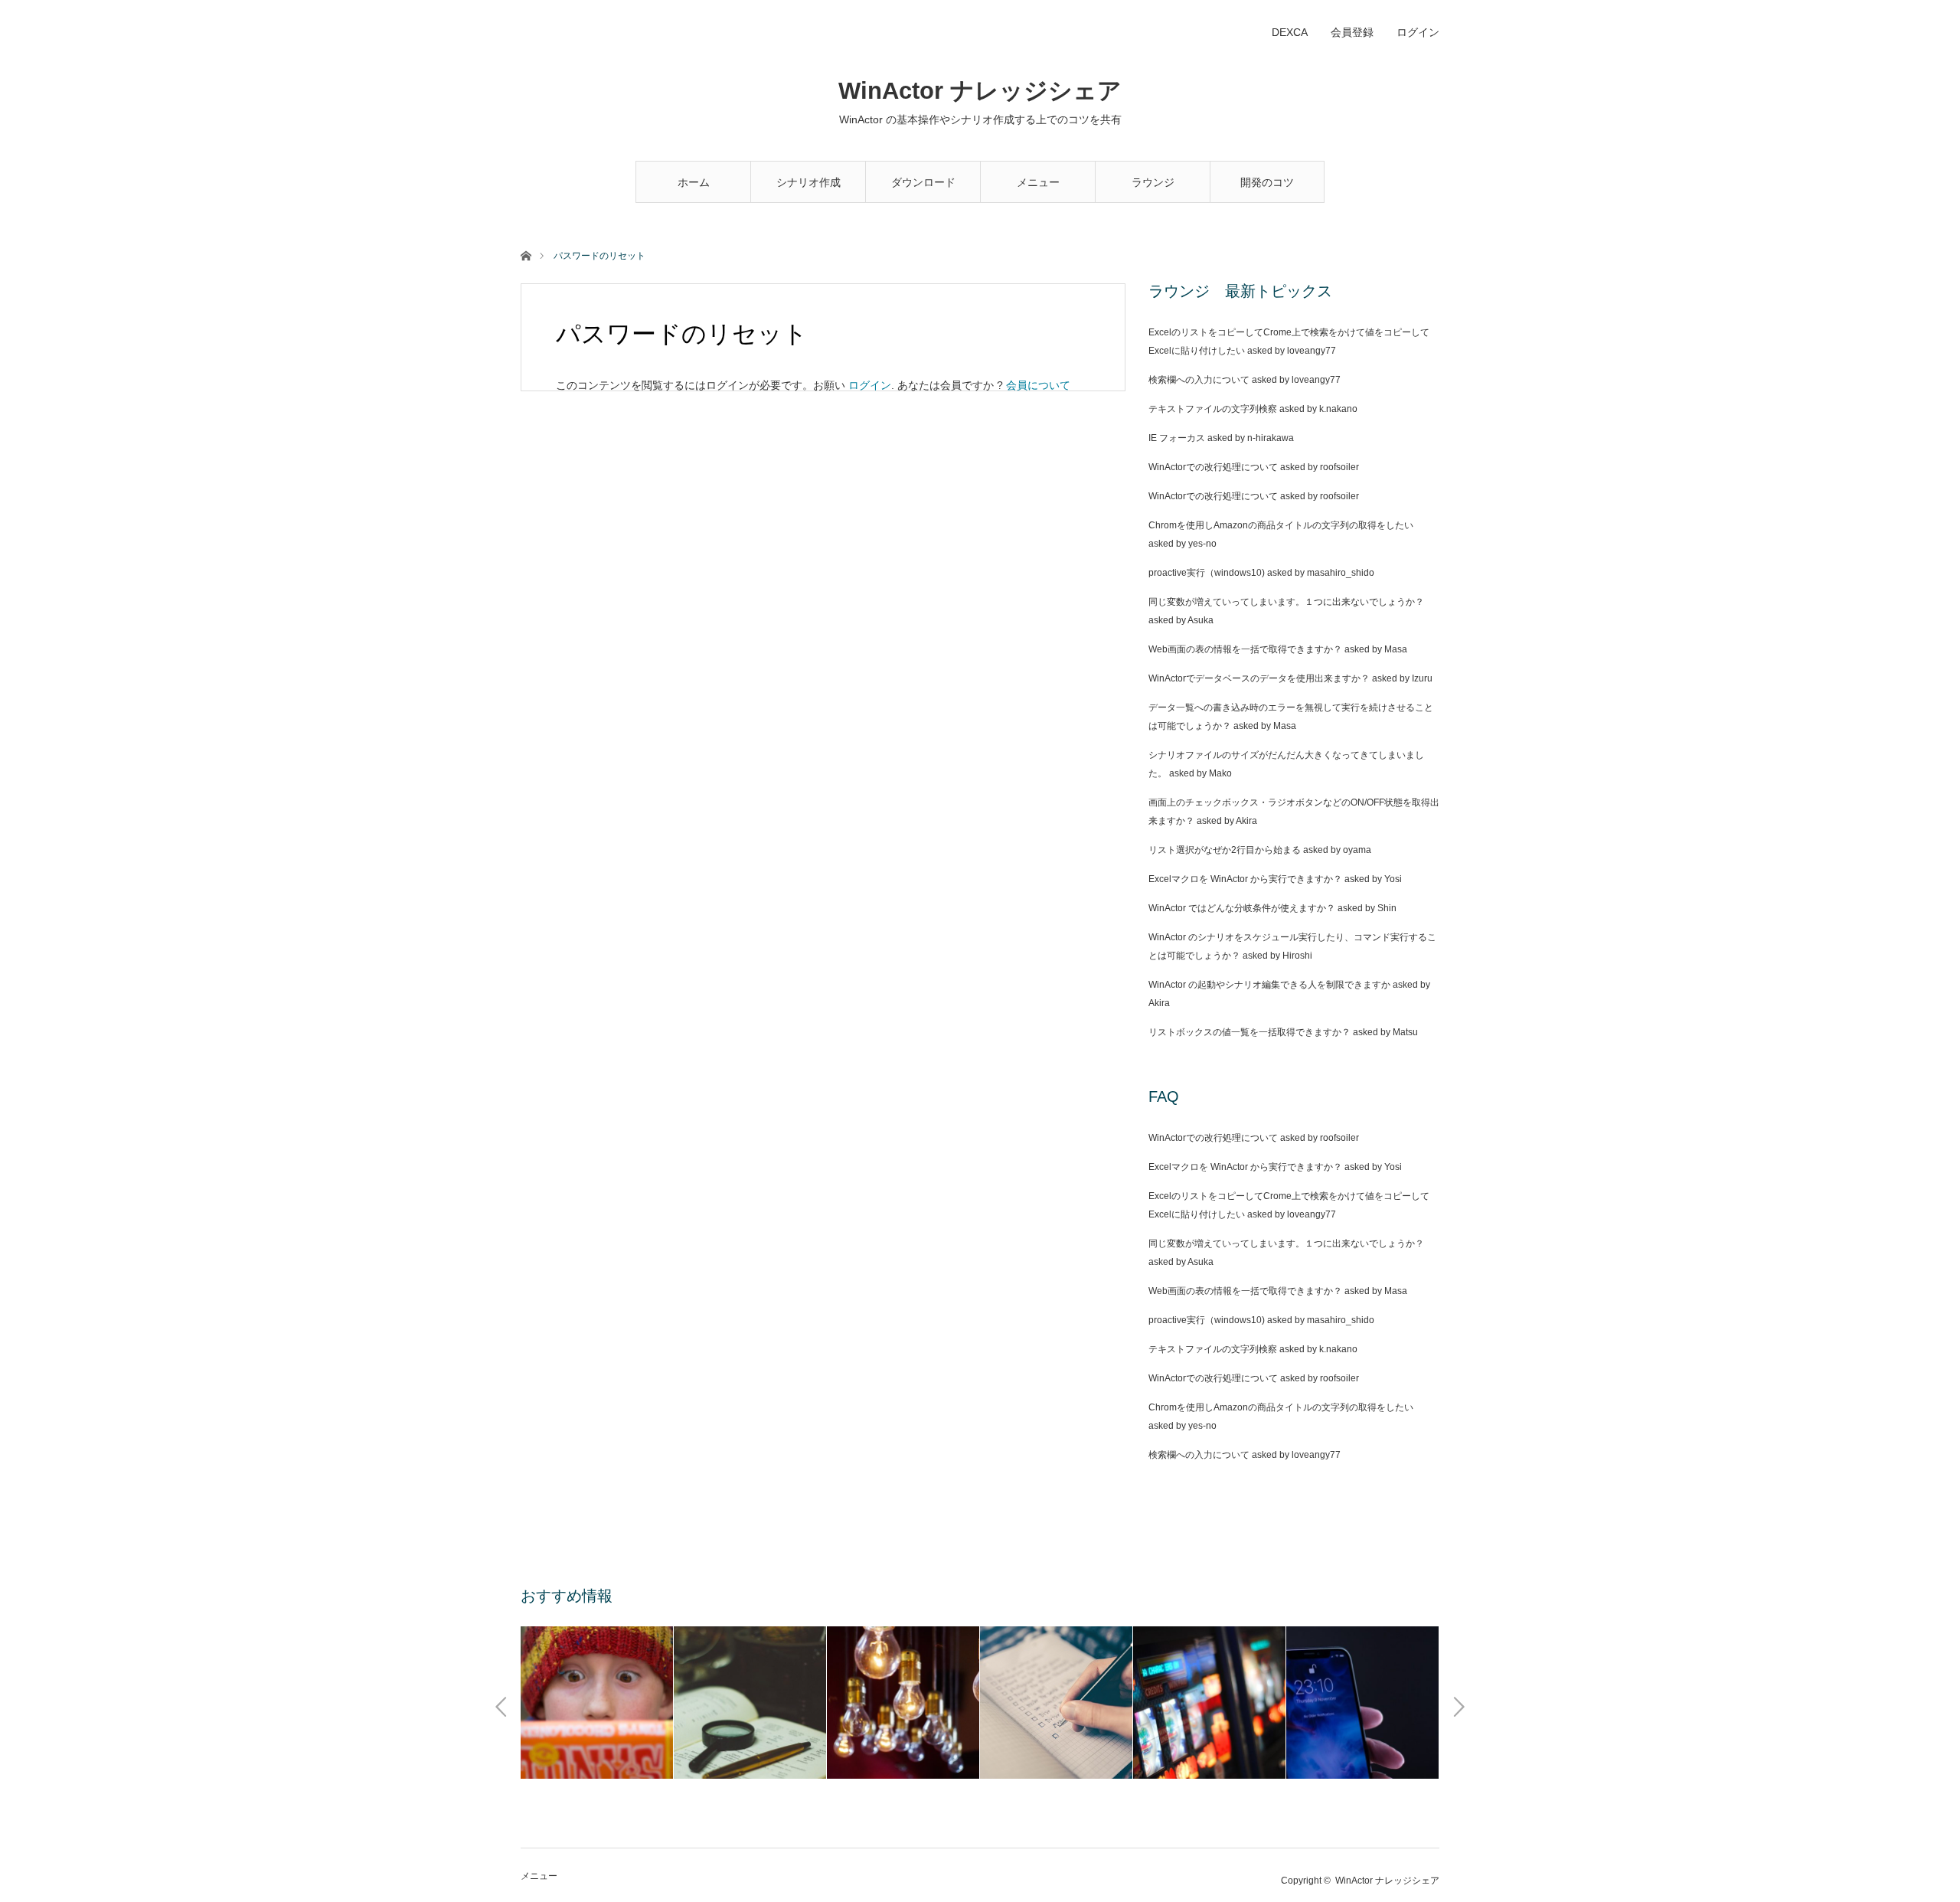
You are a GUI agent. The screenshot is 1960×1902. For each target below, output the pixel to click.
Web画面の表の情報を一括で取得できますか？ (1245, 649)
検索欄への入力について (1199, 380)
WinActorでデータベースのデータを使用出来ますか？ (1259, 678)
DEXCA (1290, 32)
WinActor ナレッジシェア (980, 91)
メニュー (1038, 182)
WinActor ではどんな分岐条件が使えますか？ (1242, 908)
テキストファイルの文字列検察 (1213, 409)
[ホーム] (526, 255)
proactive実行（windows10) (1207, 573)
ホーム (694, 182)
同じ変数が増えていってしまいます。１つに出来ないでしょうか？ (1286, 602)
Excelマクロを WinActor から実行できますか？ (1245, 879)
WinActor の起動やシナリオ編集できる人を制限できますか (1269, 985)
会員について (1038, 385)
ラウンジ (1153, 182)
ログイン (1418, 32)
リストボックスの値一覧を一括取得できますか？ (1249, 1032)
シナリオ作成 (808, 182)
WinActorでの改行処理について (1213, 467)
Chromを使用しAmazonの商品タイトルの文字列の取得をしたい (1281, 525)
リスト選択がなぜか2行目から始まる (1225, 850)
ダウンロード (923, 182)
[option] (597, 1703)
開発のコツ (1267, 182)
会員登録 (1352, 32)
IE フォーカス (1177, 438)
